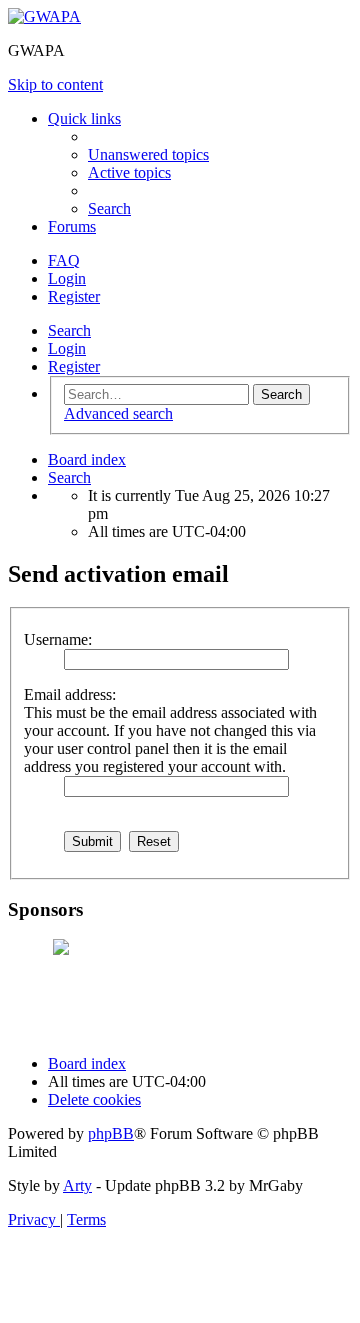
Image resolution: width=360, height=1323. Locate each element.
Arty (77, 1185)
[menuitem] (148, 154)
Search (69, 330)
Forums (72, 226)
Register (74, 366)
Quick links (84, 118)
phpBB (111, 1133)
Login (67, 348)
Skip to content (55, 84)
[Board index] (44, 16)
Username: (58, 639)
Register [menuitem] (74, 296)
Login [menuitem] (67, 278)
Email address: (70, 694)
